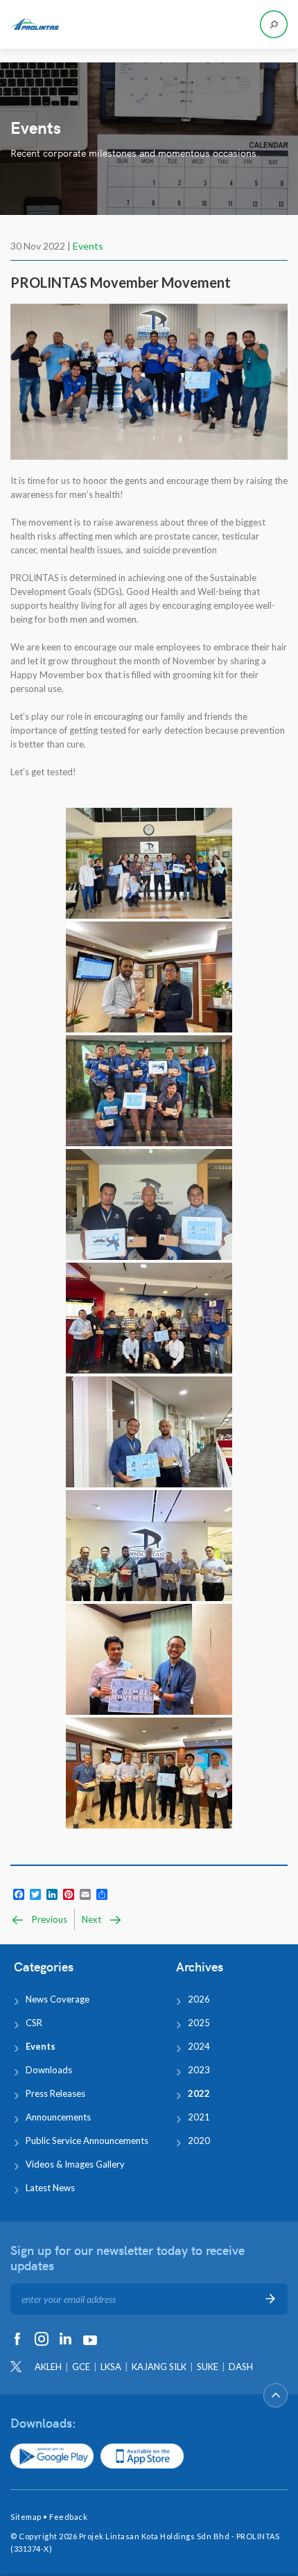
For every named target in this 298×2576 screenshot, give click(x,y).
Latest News (50, 2188)
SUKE (208, 2367)
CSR (34, 2023)
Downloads (49, 2070)
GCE (81, 2367)
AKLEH (48, 2367)
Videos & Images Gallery (75, 2164)
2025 (199, 2023)
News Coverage (58, 1999)
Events (88, 246)
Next (93, 1919)
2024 (199, 2046)
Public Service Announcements (87, 2141)
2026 (199, 1999)
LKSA (111, 2367)
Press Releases (55, 2093)
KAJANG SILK (159, 2367)
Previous (49, 1919)
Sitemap (26, 2517)
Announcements (58, 2117)
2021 (199, 2117)
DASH (241, 2367)
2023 (199, 2070)
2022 (199, 2093)
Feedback (68, 2517)
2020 (199, 2141)
